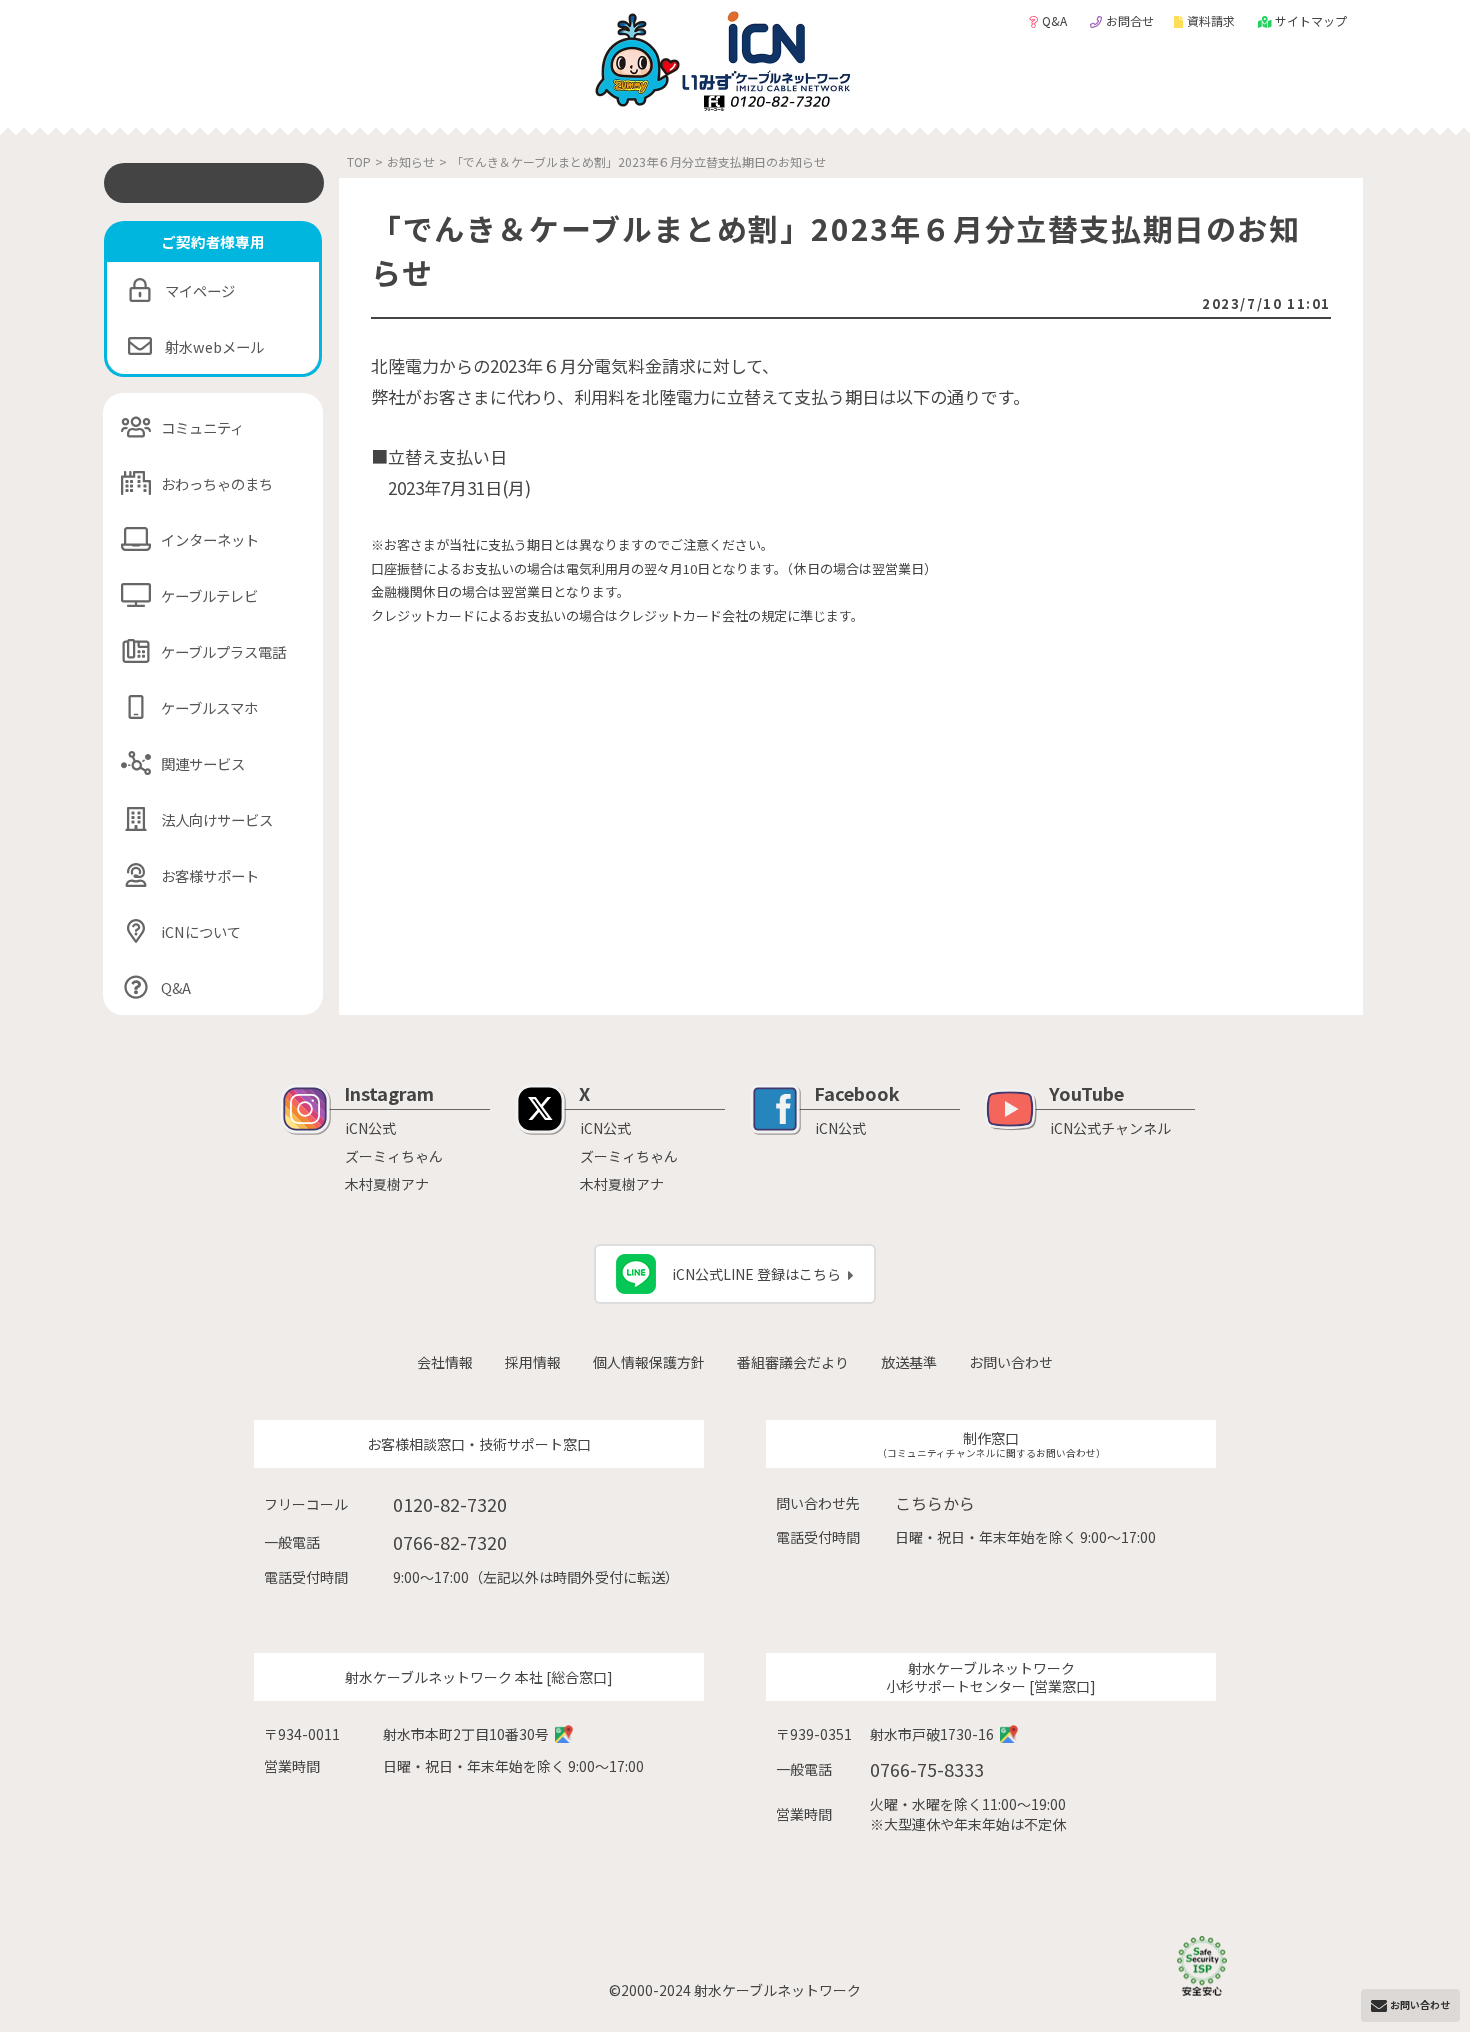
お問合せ (1130, 20)
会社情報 (445, 1362)
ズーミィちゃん (394, 1156)
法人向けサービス (217, 819)
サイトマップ (1311, 20)
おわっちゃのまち (217, 483)
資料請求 (1212, 20)
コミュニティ (202, 427)
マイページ (200, 290)
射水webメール (214, 346)
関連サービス (203, 763)
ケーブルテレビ (209, 595)
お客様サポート (210, 875)
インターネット (210, 539)
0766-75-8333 (927, 1769)
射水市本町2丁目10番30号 (466, 1734)
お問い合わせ (1011, 1362)
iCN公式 (370, 1128)
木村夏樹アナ (387, 1184)
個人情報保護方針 (649, 1362)
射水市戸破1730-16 (932, 1734)
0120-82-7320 (450, 1504)
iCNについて (201, 931)
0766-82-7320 (450, 1542)
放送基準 (909, 1362)
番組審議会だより (793, 1362)
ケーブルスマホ (209, 707)
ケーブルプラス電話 (223, 651)
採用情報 (533, 1362)
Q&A (1056, 20)
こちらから (935, 1503)
